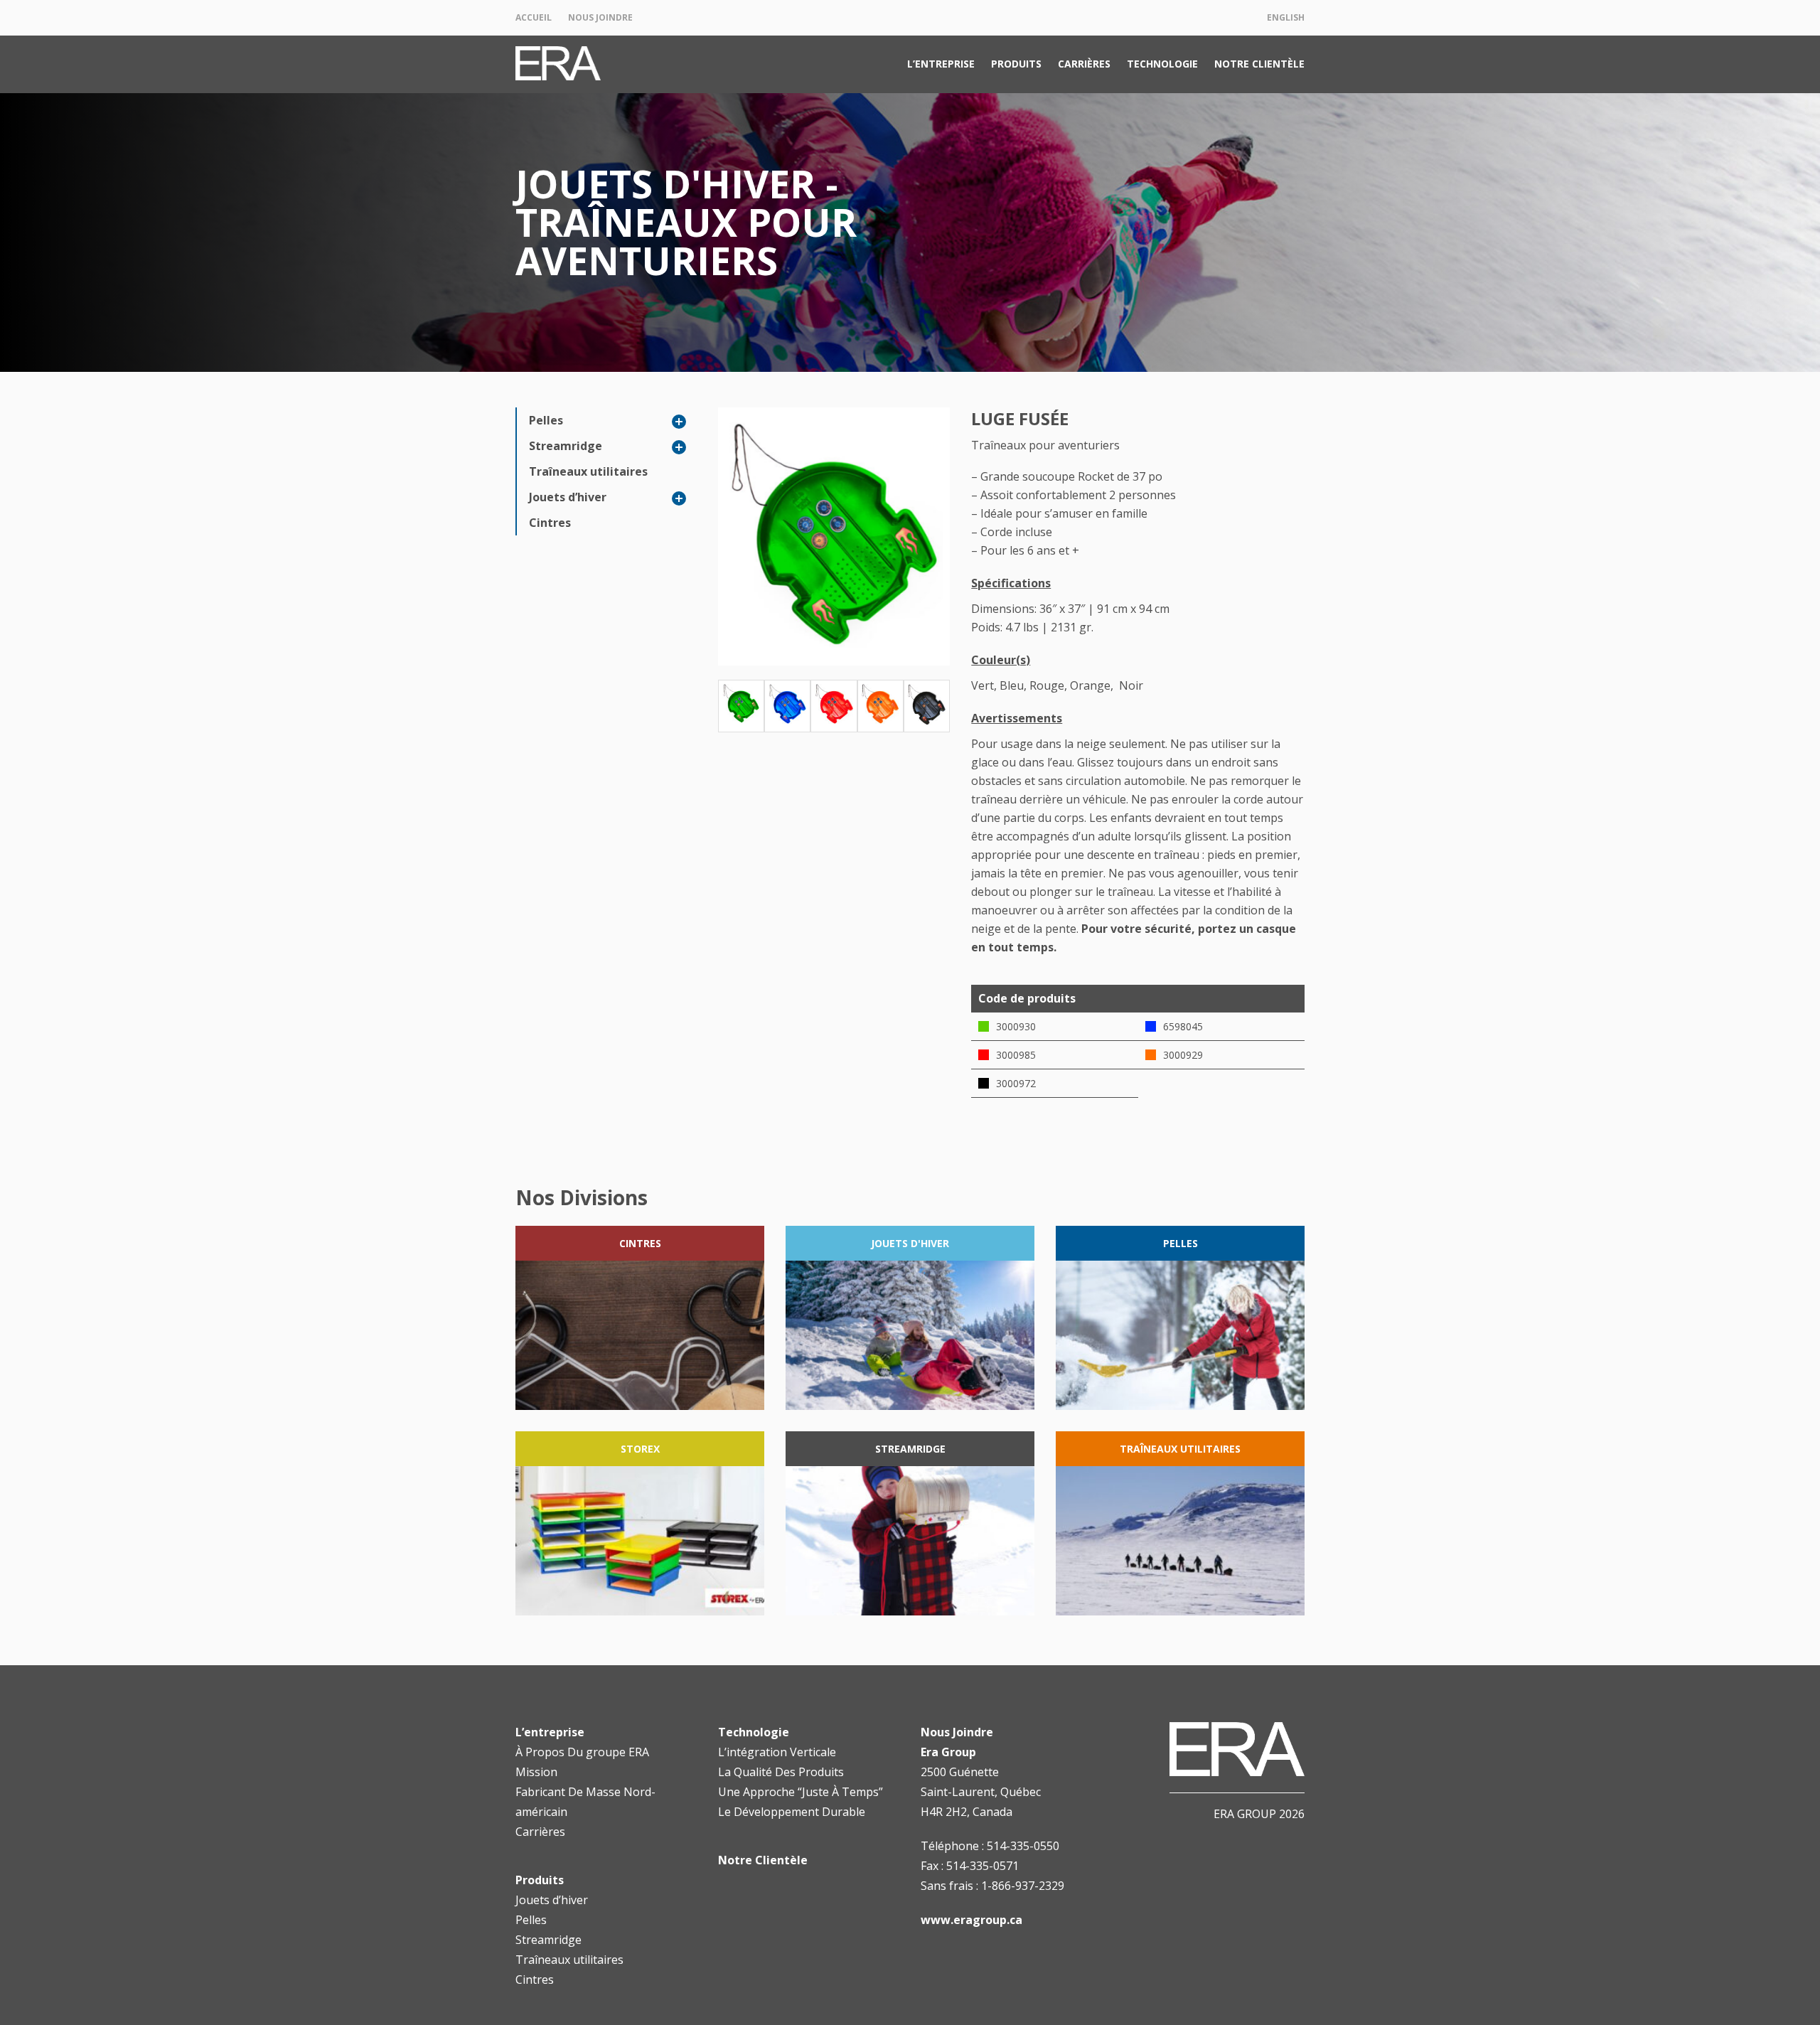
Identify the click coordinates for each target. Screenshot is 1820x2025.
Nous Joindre (600, 17)
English (1286, 17)
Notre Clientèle (1259, 64)
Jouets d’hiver (568, 497)
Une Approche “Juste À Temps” (801, 1792)
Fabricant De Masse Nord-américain (585, 1802)
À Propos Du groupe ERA (582, 1752)
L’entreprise (941, 64)
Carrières (1084, 64)
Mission (536, 1772)
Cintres (550, 523)
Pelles (546, 420)
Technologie (1162, 64)
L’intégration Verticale (777, 1752)
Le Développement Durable (792, 1812)
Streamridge (566, 446)
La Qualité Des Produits (781, 1772)
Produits (1016, 64)
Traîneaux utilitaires (588, 471)
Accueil (534, 17)
